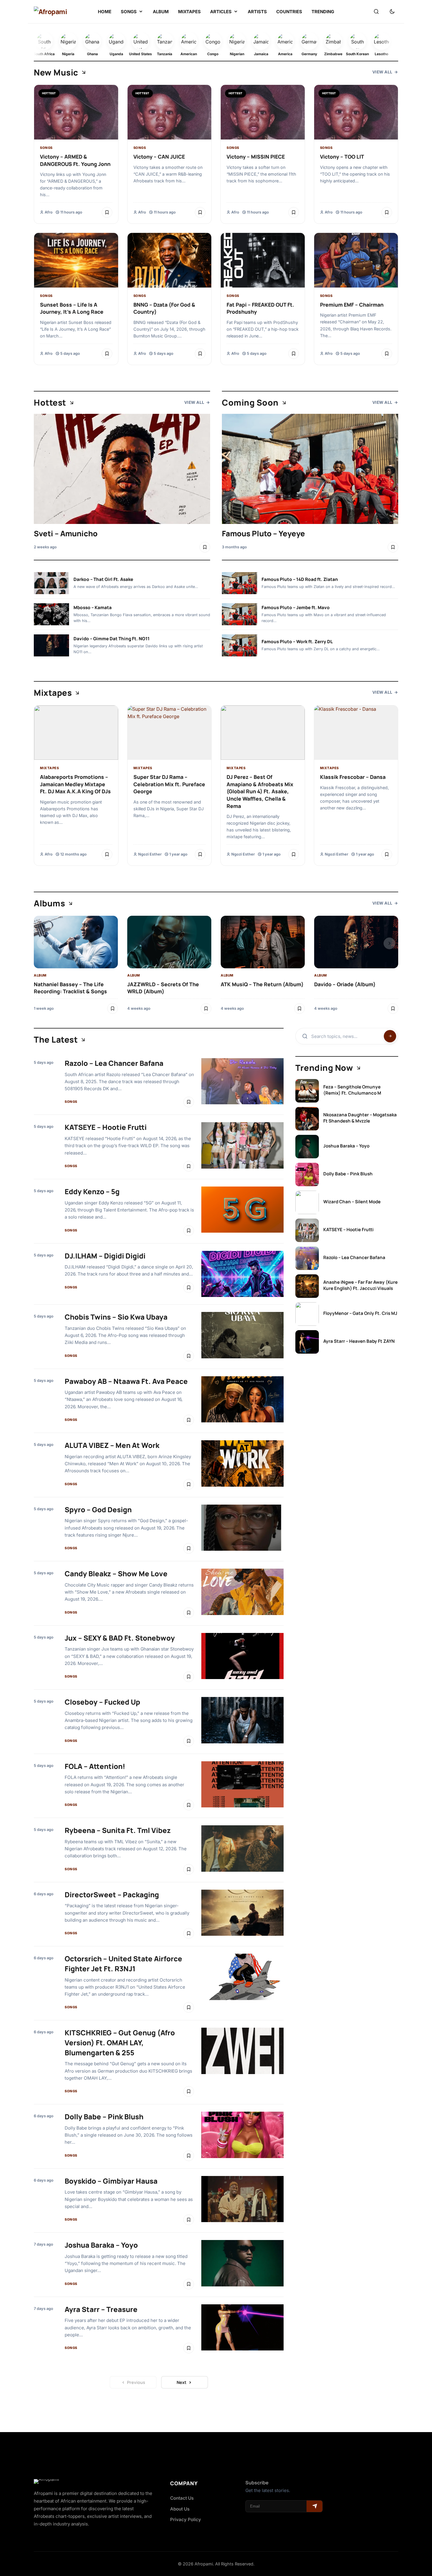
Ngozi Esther (150, 854)
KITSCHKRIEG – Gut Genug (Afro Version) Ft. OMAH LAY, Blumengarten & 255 (120, 2042)
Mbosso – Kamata (93, 608)
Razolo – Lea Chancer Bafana (114, 1063)
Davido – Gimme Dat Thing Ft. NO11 (112, 639)
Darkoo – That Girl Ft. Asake (103, 579)
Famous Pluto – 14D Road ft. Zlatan (300, 579)
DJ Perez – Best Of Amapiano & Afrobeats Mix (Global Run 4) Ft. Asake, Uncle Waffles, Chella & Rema (260, 791)
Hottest (49, 93)
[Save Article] (107, 212)
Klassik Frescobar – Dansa (353, 777)
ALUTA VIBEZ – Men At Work (112, 1445)
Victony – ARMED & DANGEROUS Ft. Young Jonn (75, 160)
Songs (46, 148)
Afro (49, 212)
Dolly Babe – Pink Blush (104, 2117)
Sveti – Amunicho (66, 533)
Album (40, 975)
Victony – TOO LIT (342, 157)
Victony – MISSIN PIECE (256, 157)
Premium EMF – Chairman (352, 305)
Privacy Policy (186, 2519)
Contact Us (182, 2498)
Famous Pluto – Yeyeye (263, 533)
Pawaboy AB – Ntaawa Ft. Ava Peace (126, 1381)
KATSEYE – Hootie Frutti (106, 1127)
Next (181, 2382)
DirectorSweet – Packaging (112, 1894)
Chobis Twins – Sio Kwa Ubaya (116, 1317)
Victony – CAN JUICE (159, 157)
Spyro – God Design (98, 1509)
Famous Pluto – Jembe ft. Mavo (296, 608)
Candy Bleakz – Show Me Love (116, 1573)
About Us (180, 2509)
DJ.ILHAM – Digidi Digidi (105, 1256)
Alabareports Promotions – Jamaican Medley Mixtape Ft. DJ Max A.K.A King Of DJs (75, 784)
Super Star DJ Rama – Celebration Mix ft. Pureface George (169, 784)
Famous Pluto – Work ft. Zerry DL (297, 642)
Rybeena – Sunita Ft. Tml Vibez (118, 1830)
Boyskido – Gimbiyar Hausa (111, 2181)
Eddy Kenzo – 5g (92, 1191)
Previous (136, 2382)
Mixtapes (49, 768)
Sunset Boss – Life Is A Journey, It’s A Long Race (72, 308)
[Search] (376, 12)
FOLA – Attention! (95, 1766)
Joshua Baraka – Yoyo (101, 2245)
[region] (216, 965)
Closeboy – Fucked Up (102, 1702)
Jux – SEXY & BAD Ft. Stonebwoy (120, 1638)
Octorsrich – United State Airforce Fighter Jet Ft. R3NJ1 (123, 1963)
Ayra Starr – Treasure (101, 2309)
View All (382, 72)
